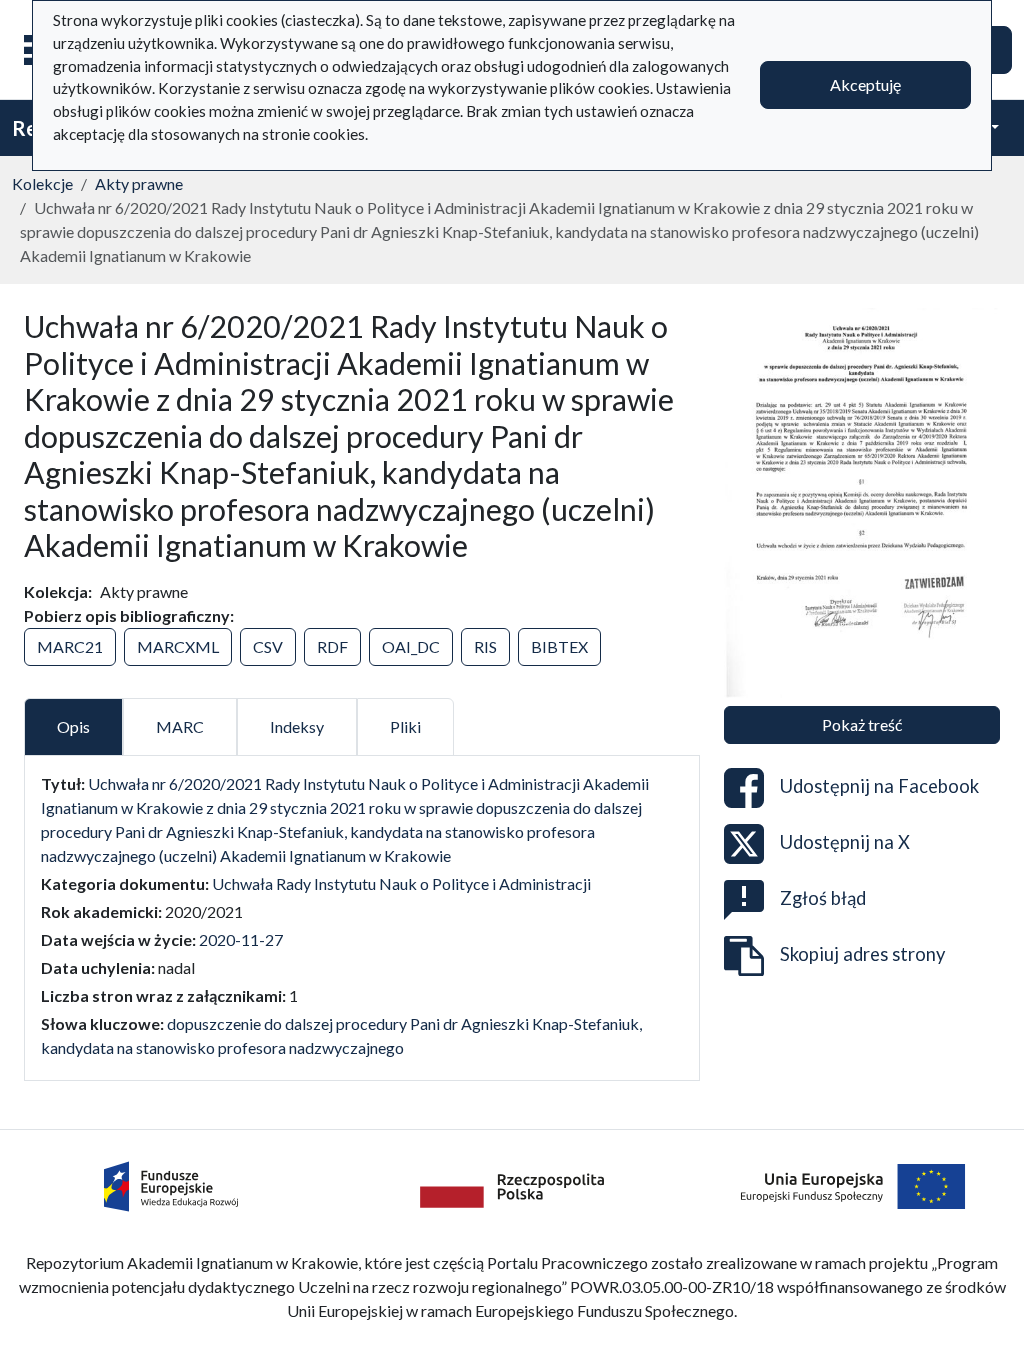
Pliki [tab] (405, 726)
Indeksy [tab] (297, 726)
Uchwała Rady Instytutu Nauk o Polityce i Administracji (401, 883)
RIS (485, 646)
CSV (268, 646)
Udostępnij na (879, 786)
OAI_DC (411, 646)
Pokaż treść (862, 724)
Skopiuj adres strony (862, 954)
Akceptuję (865, 84)
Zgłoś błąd (823, 898)
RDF (332, 646)
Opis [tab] (73, 726)
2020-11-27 (241, 939)
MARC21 (70, 646)
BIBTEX (559, 646)
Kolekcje (42, 183)
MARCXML (178, 646)
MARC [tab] (180, 726)
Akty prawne (139, 183)
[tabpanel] (362, 916)
